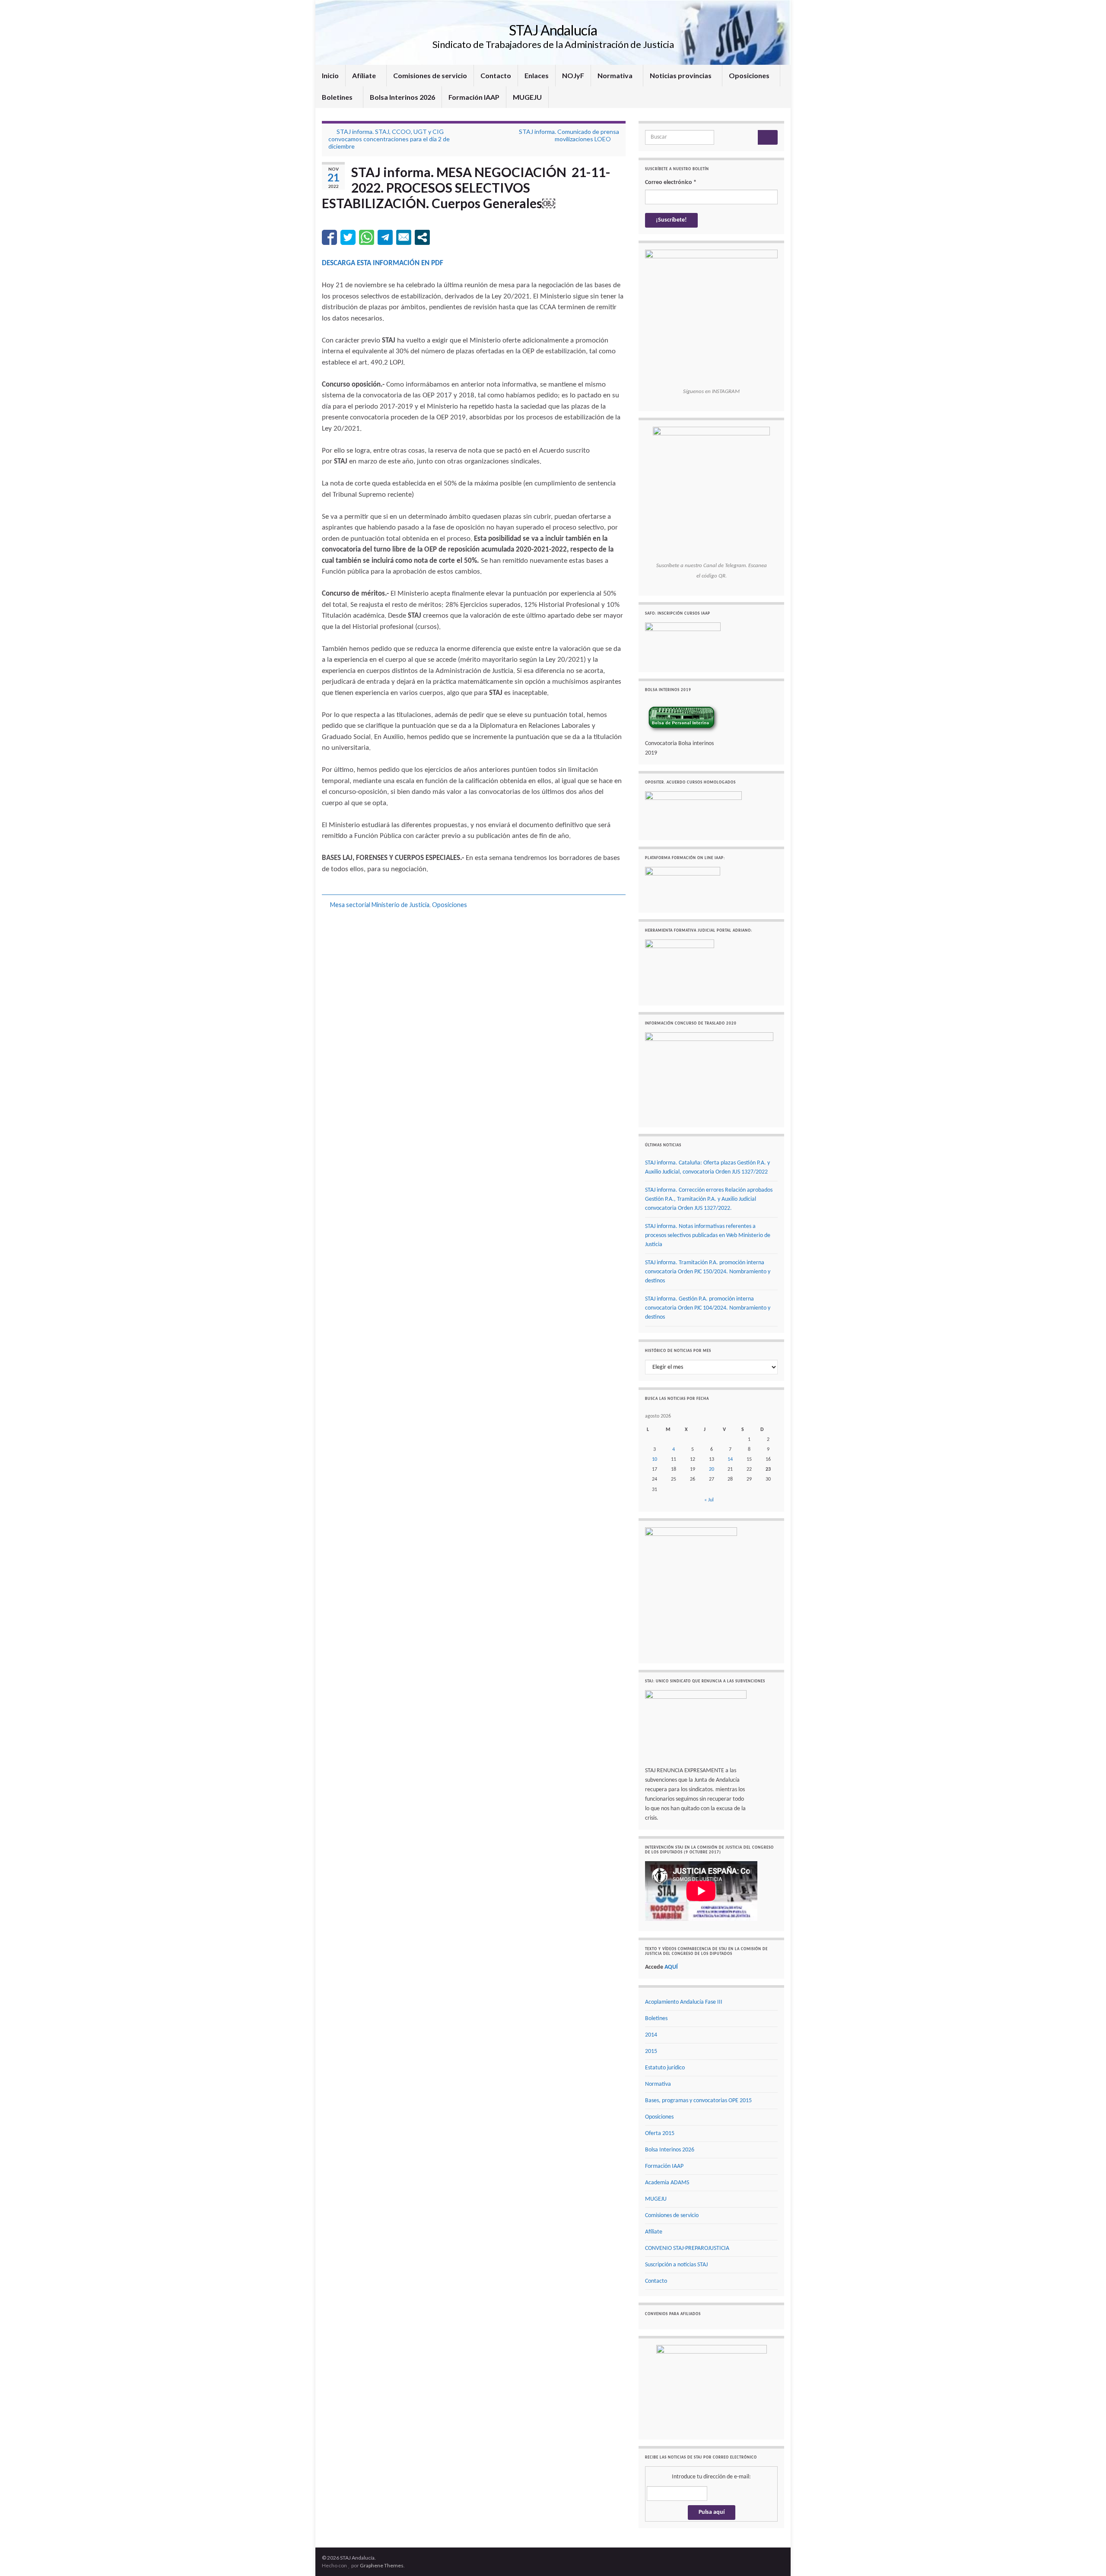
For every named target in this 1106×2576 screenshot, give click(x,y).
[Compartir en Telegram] (385, 237)
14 (730, 1459)
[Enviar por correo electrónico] (404, 237)
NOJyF (573, 75)
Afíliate (365, 75)
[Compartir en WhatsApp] (367, 237)
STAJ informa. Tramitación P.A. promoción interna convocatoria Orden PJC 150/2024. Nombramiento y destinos (708, 1272)
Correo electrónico (671, 182)
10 (655, 1459)
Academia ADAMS (667, 2183)
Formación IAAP (474, 97)
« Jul (709, 1500)
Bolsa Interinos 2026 (402, 97)
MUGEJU (527, 97)
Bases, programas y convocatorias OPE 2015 (698, 2101)
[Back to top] (1087, 2557)
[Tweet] (348, 237)
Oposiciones (750, 75)
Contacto (496, 75)
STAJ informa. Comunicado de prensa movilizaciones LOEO (569, 135)
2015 (651, 2051)
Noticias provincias (681, 75)
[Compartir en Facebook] (329, 237)
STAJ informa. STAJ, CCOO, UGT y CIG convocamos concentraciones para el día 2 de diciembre (389, 139)
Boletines (338, 97)
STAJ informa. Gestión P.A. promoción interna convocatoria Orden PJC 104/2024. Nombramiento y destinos (708, 1308)
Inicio (330, 75)
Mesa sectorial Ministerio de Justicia (380, 905)
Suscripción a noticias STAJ (676, 2265)
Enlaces (537, 75)
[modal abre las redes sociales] (422, 237)
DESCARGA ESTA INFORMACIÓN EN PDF (383, 263)
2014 (651, 2035)
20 (712, 1469)
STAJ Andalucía (553, 30)
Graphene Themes (382, 2565)
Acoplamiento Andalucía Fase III (684, 2002)
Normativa (616, 75)
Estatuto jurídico (665, 2068)
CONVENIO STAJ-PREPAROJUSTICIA (687, 2248)
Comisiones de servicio (430, 75)
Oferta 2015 (660, 2133)
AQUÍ (671, 1967)
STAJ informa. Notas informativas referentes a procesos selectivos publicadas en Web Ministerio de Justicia (708, 1236)
